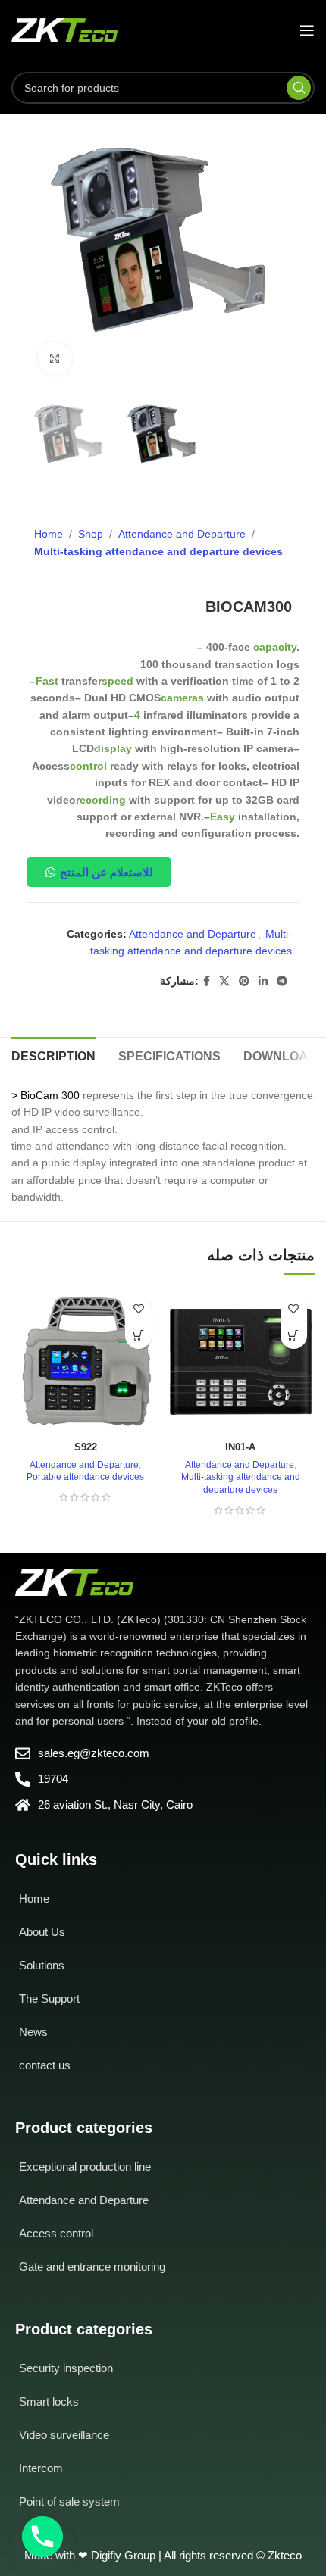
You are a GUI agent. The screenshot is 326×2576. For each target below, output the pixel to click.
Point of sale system (69, 2501)
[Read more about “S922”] (138, 1336)
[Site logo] (64, 30)
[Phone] (42, 2537)
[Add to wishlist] (138, 1309)
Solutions (42, 1965)
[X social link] (224, 981)
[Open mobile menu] (307, 30)
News (33, 2032)
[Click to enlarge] (55, 359)
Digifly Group (123, 2555)
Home (49, 534)
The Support (49, 1998)
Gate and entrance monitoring (92, 2267)
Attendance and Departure (182, 534)
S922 (86, 1447)
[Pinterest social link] (244, 981)
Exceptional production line (85, 2167)
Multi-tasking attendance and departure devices (158, 551)
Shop (91, 534)
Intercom (41, 2468)
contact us (45, 2065)
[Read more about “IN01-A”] (294, 1336)
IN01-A (240, 1447)
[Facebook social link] (207, 981)
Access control (56, 2233)
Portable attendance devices (85, 1477)
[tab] (53, 1054)
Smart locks (49, 2401)
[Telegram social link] (282, 981)
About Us (42, 1932)
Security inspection (66, 2368)
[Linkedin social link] (263, 981)
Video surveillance (64, 2435)
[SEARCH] (299, 88)
